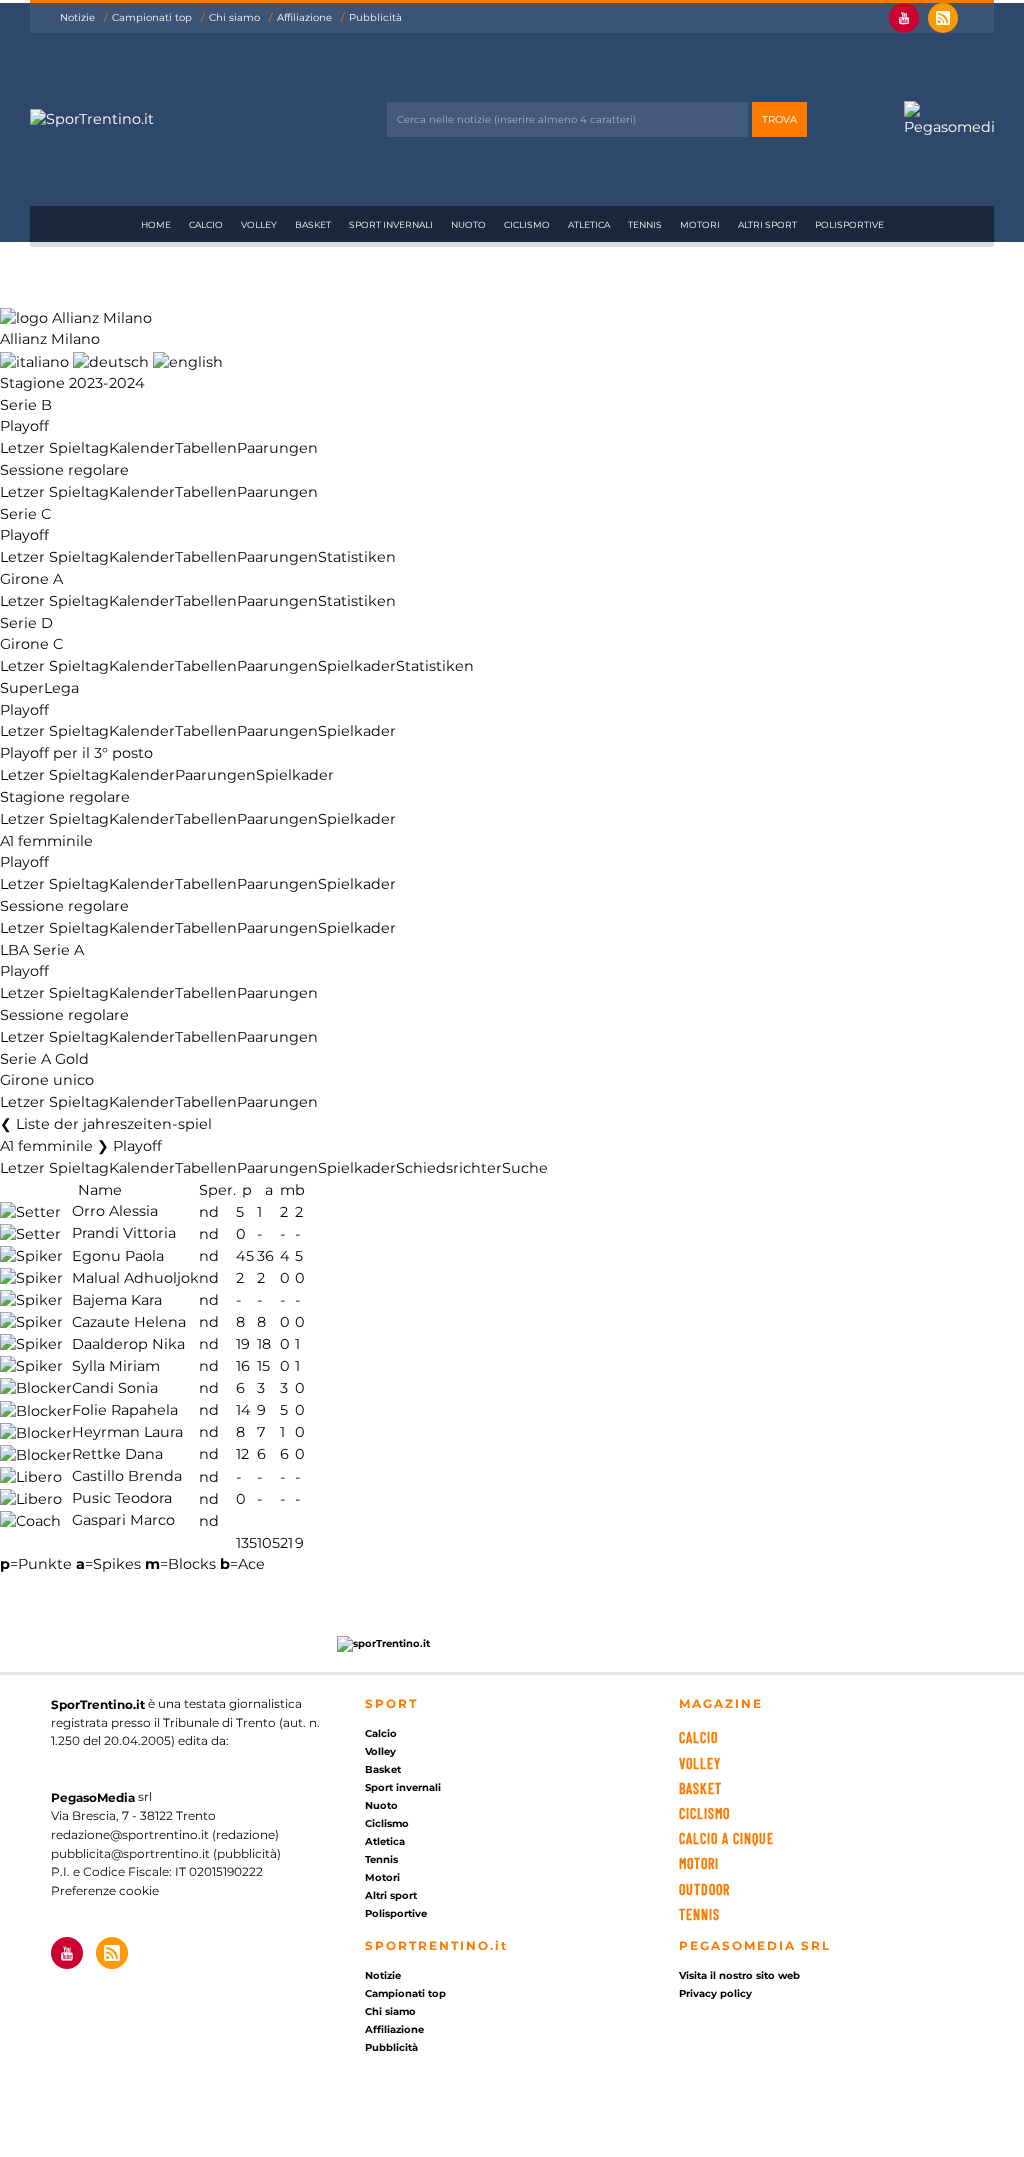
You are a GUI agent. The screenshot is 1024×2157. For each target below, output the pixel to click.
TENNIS (699, 1914)
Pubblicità (375, 17)
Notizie (77, 17)
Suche (525, 1168)
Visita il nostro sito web (739, 1975)
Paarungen (277, 448)
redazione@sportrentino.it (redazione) (165, 1834)
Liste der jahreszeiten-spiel (114, 1124)
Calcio (206, 224)
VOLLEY (700, 1763)
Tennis (645, 224)
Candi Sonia (115, 1388)
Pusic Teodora (122, 1499)
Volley (259, 224)
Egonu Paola (118, 1256)
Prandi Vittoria (124, 1234)
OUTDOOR (704, 1889)
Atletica (589, 224)
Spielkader (357, 666)
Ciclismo (527, 224)
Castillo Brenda (127, 1477)
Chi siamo (234, 17)
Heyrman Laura (127, 1433)
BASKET (700, 1788)
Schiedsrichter (449, 1168)
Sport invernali (391, 224)
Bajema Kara (117, 1300)
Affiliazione (304, 17)
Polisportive (849, 224)
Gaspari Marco (123, 1521)
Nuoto (468, 224)
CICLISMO (704, 1813)
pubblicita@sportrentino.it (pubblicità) (166, 1853)
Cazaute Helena (129, 1322)
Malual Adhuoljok (135, 1278)
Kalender (142, 448)
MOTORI (699, 1863)
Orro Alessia (115, 1212)
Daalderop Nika (128, 1344)
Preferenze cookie (105, 1890)
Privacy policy (715, 1993)
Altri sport (767, 224)
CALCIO (698, 1737)
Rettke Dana (117, 1455)
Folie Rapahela (125, 1411)
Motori (700, 224)
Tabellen (206, 448)
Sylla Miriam (116, 1366)
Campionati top (152, 17)
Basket (313, 224)
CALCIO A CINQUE (726, 1838)
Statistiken (357, 557)
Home (156, 224)
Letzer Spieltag (54, 448)
